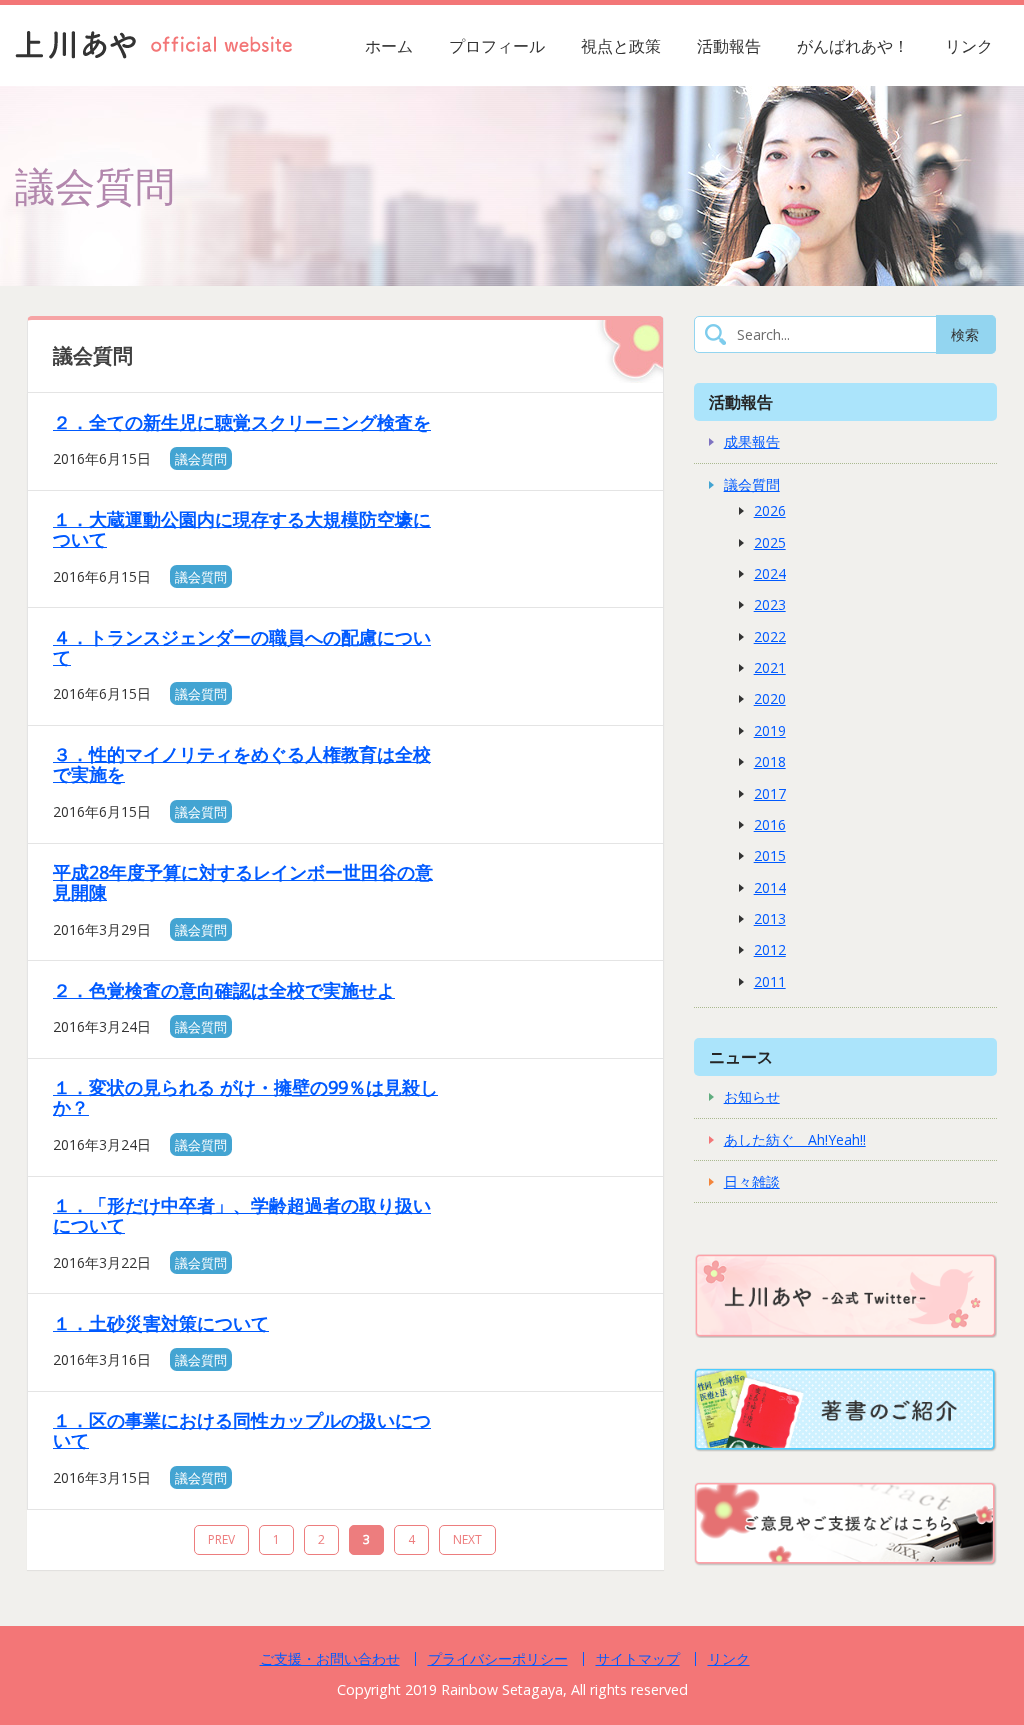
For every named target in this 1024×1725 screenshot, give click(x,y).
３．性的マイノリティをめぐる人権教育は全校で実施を (242, 764)
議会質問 (201, 459)
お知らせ (752, 1096)
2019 (770, 730)
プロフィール (497, 46)
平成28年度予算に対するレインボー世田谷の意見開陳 (243, 882)
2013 (770, 918)
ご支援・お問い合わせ (330, 1658)
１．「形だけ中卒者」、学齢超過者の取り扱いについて (242, 1215)
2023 (770, 604)
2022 (770, 636)
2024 (770, 573)
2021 (770, 667)
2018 (770, 761)
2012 (770, 949)
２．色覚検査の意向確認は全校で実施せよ (224, 990)
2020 (770, 698)
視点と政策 (621, 46)
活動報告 (729, 46)
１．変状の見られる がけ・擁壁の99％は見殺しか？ (245, 1097)
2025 (770, 542)
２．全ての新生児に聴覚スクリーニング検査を (242, 422)
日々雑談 (752, 1181)
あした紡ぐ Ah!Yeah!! (795, 1139)
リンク (969, 46)
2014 (770, 887)
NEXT (467, 1539)
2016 (770, 824)
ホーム (389, 46)
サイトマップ (638, 1658)
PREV (221, 1539)
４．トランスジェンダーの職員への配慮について (242, 647)
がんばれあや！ (853, 46)
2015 (770, 855)
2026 (770, 510)
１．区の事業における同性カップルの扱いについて (242, 1430)
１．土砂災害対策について (161, 1323)
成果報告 (752, 441)
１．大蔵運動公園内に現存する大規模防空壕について (242, 529)
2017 (770, 793)
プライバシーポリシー (498, 1658)
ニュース (741, 1056)
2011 (770, 981)
